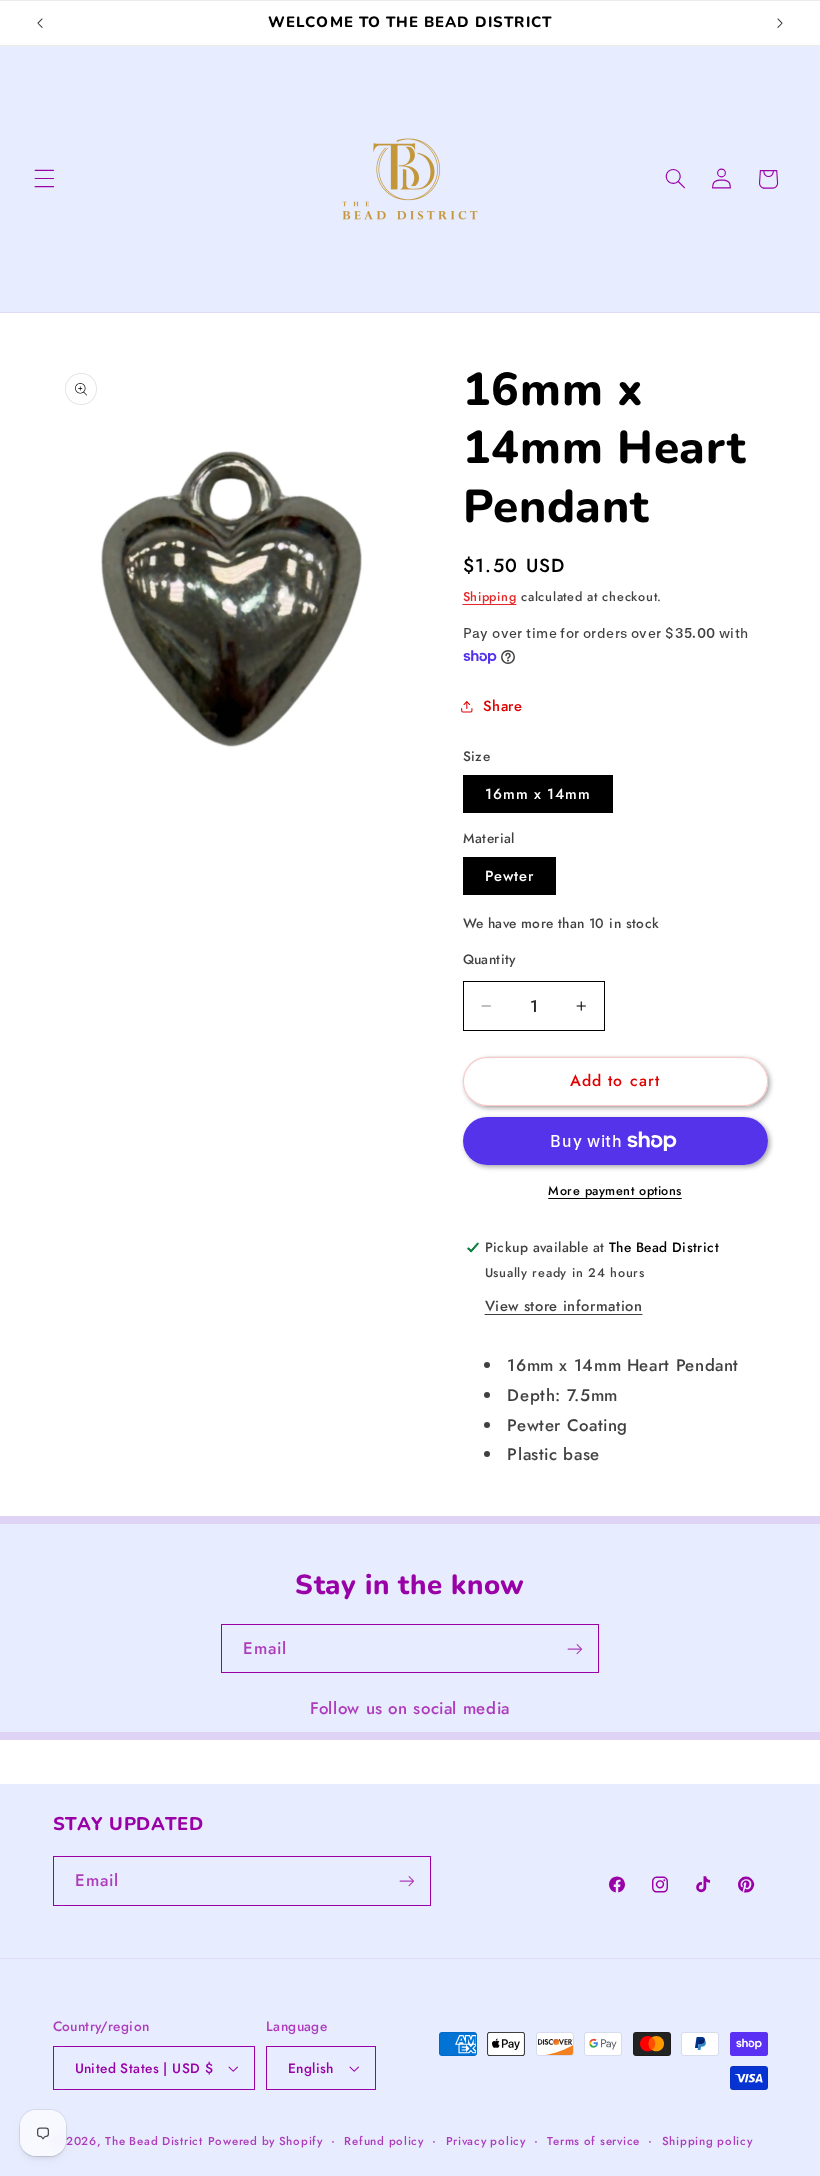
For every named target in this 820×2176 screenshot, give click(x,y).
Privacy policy (486, 2141)
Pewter (509, 876)
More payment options (615, 1191)
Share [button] (503, 706)
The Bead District (154, 2141)
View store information (564, 1306)
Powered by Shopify (265, 2141)
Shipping (490, 597)
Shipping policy (707, 2141)
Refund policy (384, 2141)
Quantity (489, 959)
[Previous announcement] (40, 23)
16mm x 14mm (538, 794)
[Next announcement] (780, 23)
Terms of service (593, 2141)
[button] (44, 179)
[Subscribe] (575, 1648)
